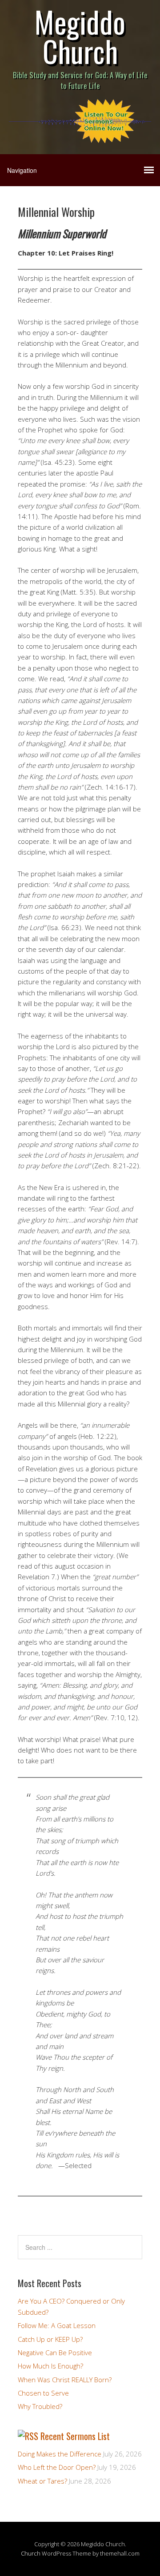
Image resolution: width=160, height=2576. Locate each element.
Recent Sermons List (75, 2436)
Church (31, 2553)
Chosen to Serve (43, 2393)
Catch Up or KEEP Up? (50, 2339)
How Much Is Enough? (50, 2366)
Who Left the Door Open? (57, 2467)
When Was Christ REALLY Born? (65, 2380)
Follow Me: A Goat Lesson (57, 2325)
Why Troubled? (40, 2406)
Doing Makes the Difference (60, 2454)
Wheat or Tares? (42, 2481)
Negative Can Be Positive (55, 2352)
